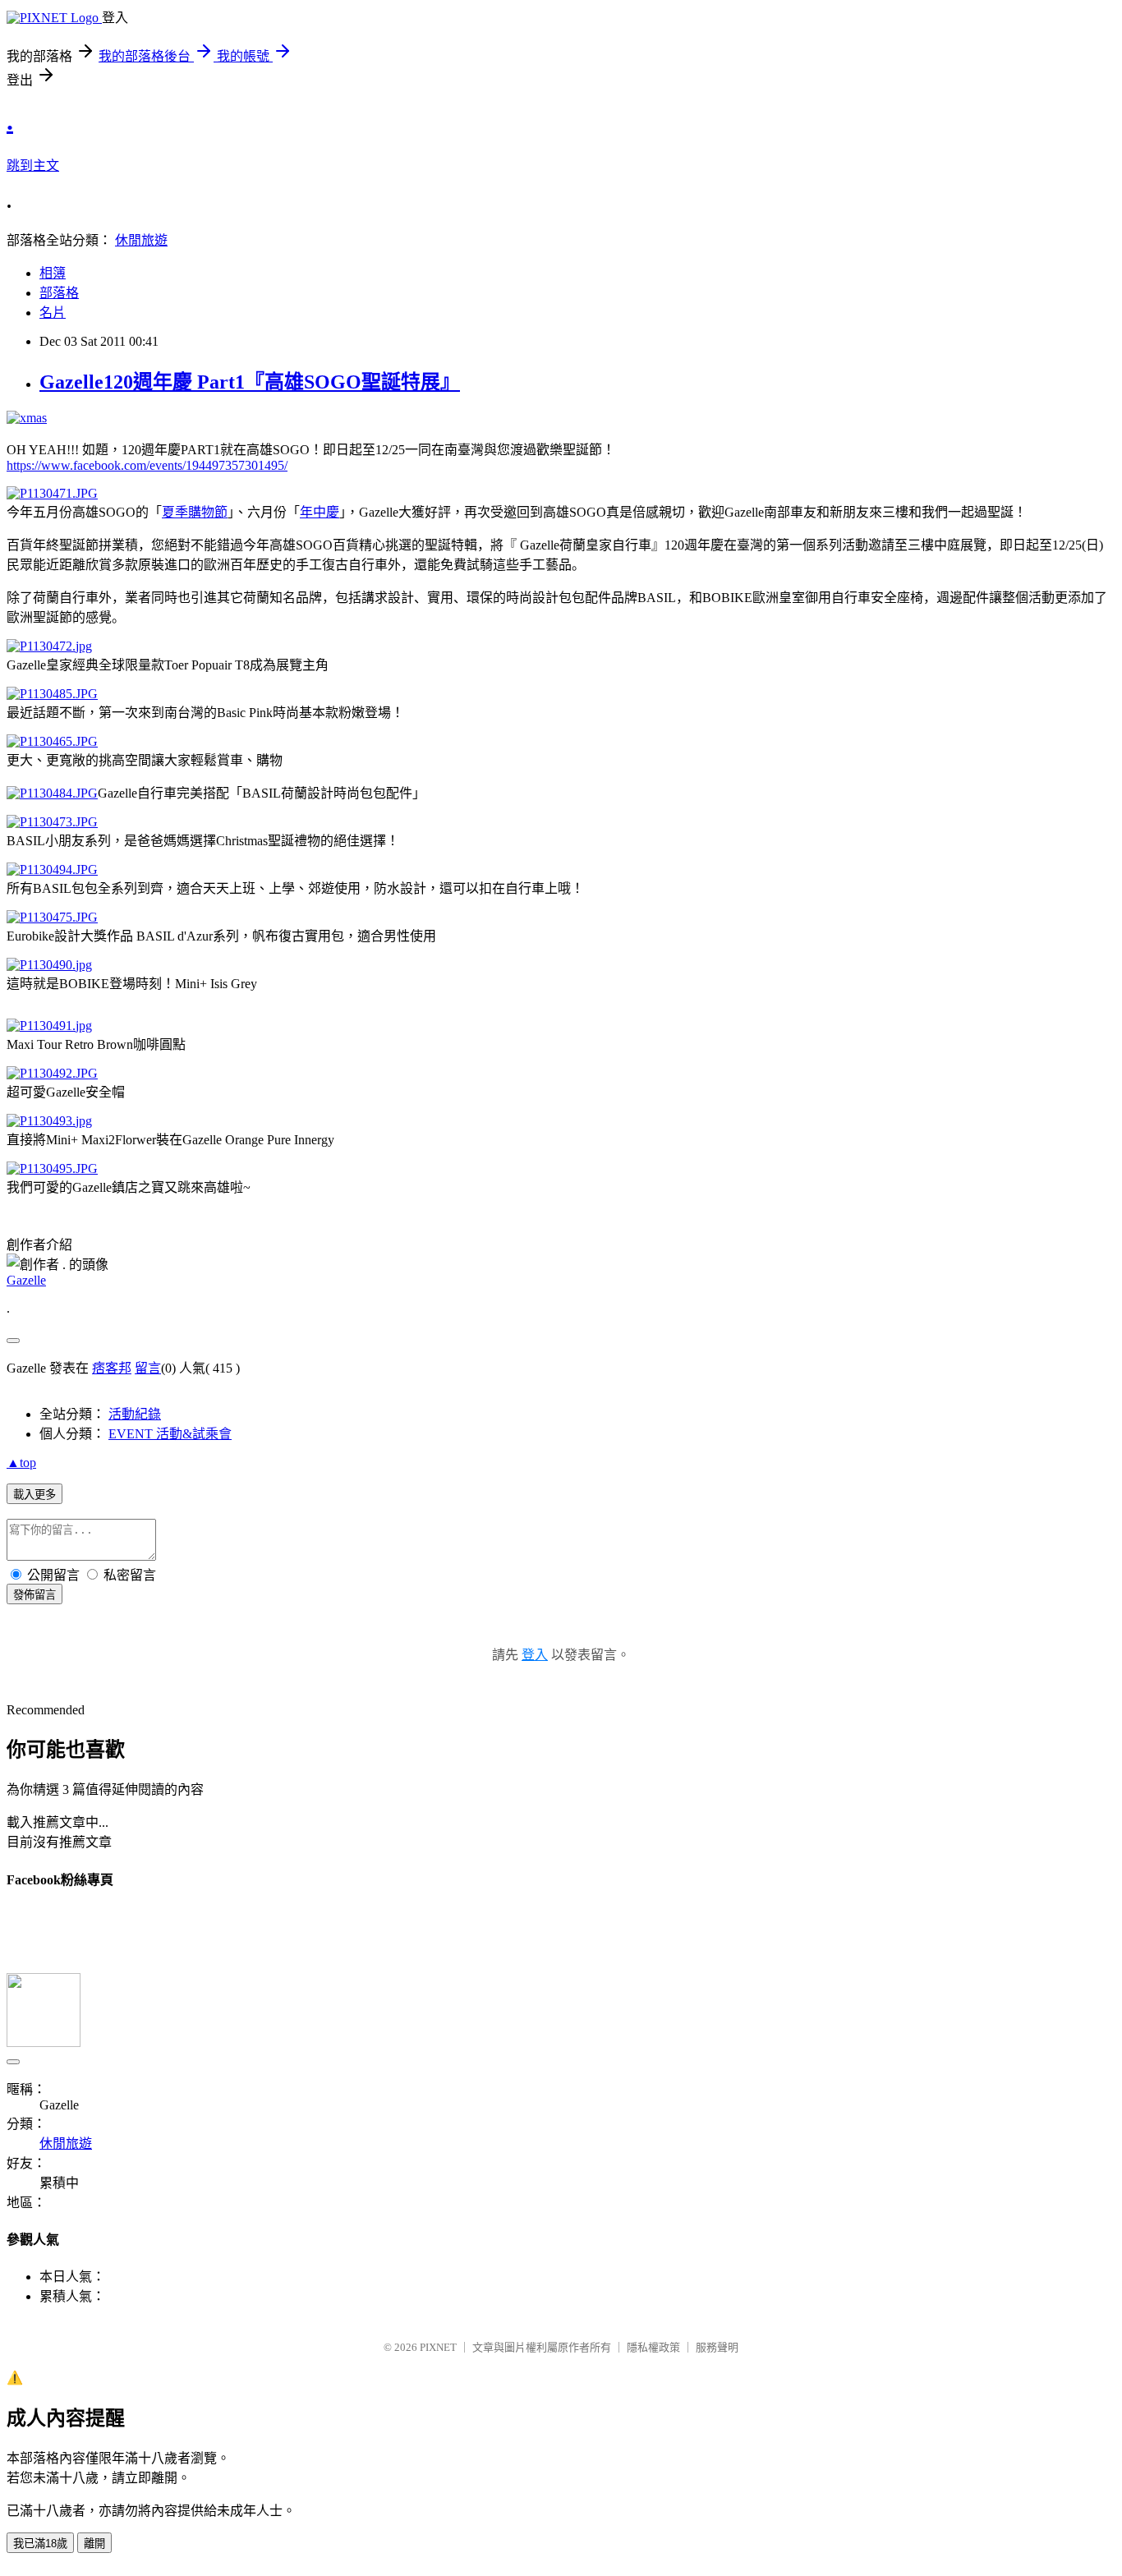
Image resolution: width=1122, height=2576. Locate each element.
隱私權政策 (653, 2347)
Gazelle (26, 1280)
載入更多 (34, 1495)
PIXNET (438, 2347)
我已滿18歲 (40, 2544)
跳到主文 (33, 166)
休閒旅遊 (141, 240)
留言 (148, 1368)
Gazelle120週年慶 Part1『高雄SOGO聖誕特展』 (250, 382)
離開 (94, 2544)
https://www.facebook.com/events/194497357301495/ (147, 465)
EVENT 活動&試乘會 (170, 1434)
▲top (21, 1463)
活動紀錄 (135, 1414)
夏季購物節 (195, 512)
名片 (53, 313)
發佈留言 (34, 1595)
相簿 (53, 273)
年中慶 (320, 512)
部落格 (59, 293)
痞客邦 (112, 1368)
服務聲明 (717, 2347)
